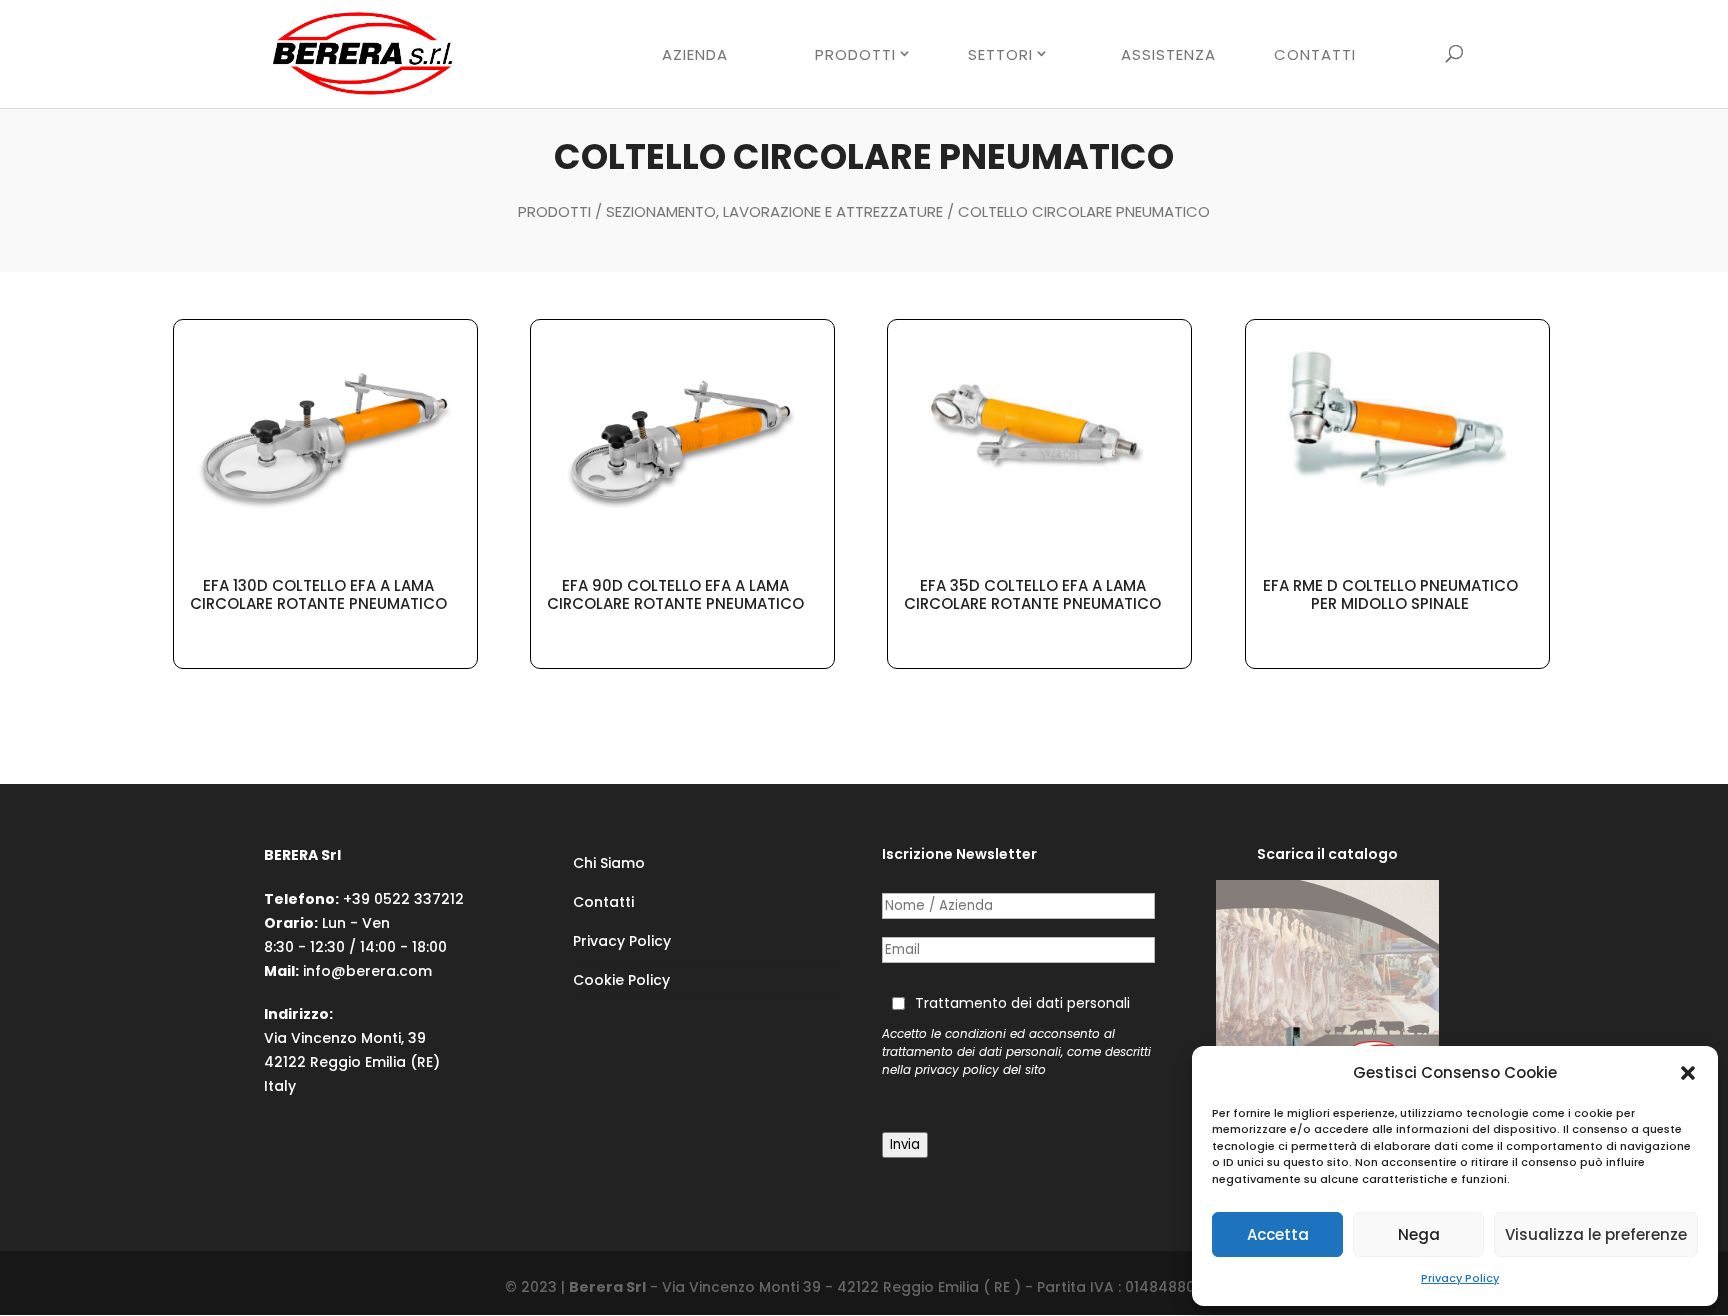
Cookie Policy (621, 980)
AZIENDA (695, 56)
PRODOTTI (855, 55)
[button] (1688, 1073)
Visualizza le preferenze (1596, 1234)
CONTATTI (1315, 56)
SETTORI (1000, 55)
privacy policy (957, 1070)
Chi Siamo (609, 863)
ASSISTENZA (1168, 56)
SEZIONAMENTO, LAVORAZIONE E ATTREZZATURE (774, 211)
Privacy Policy (1460, 1278)
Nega (1419, 1234)
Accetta (1278, 1234)
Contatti (603, 902)
